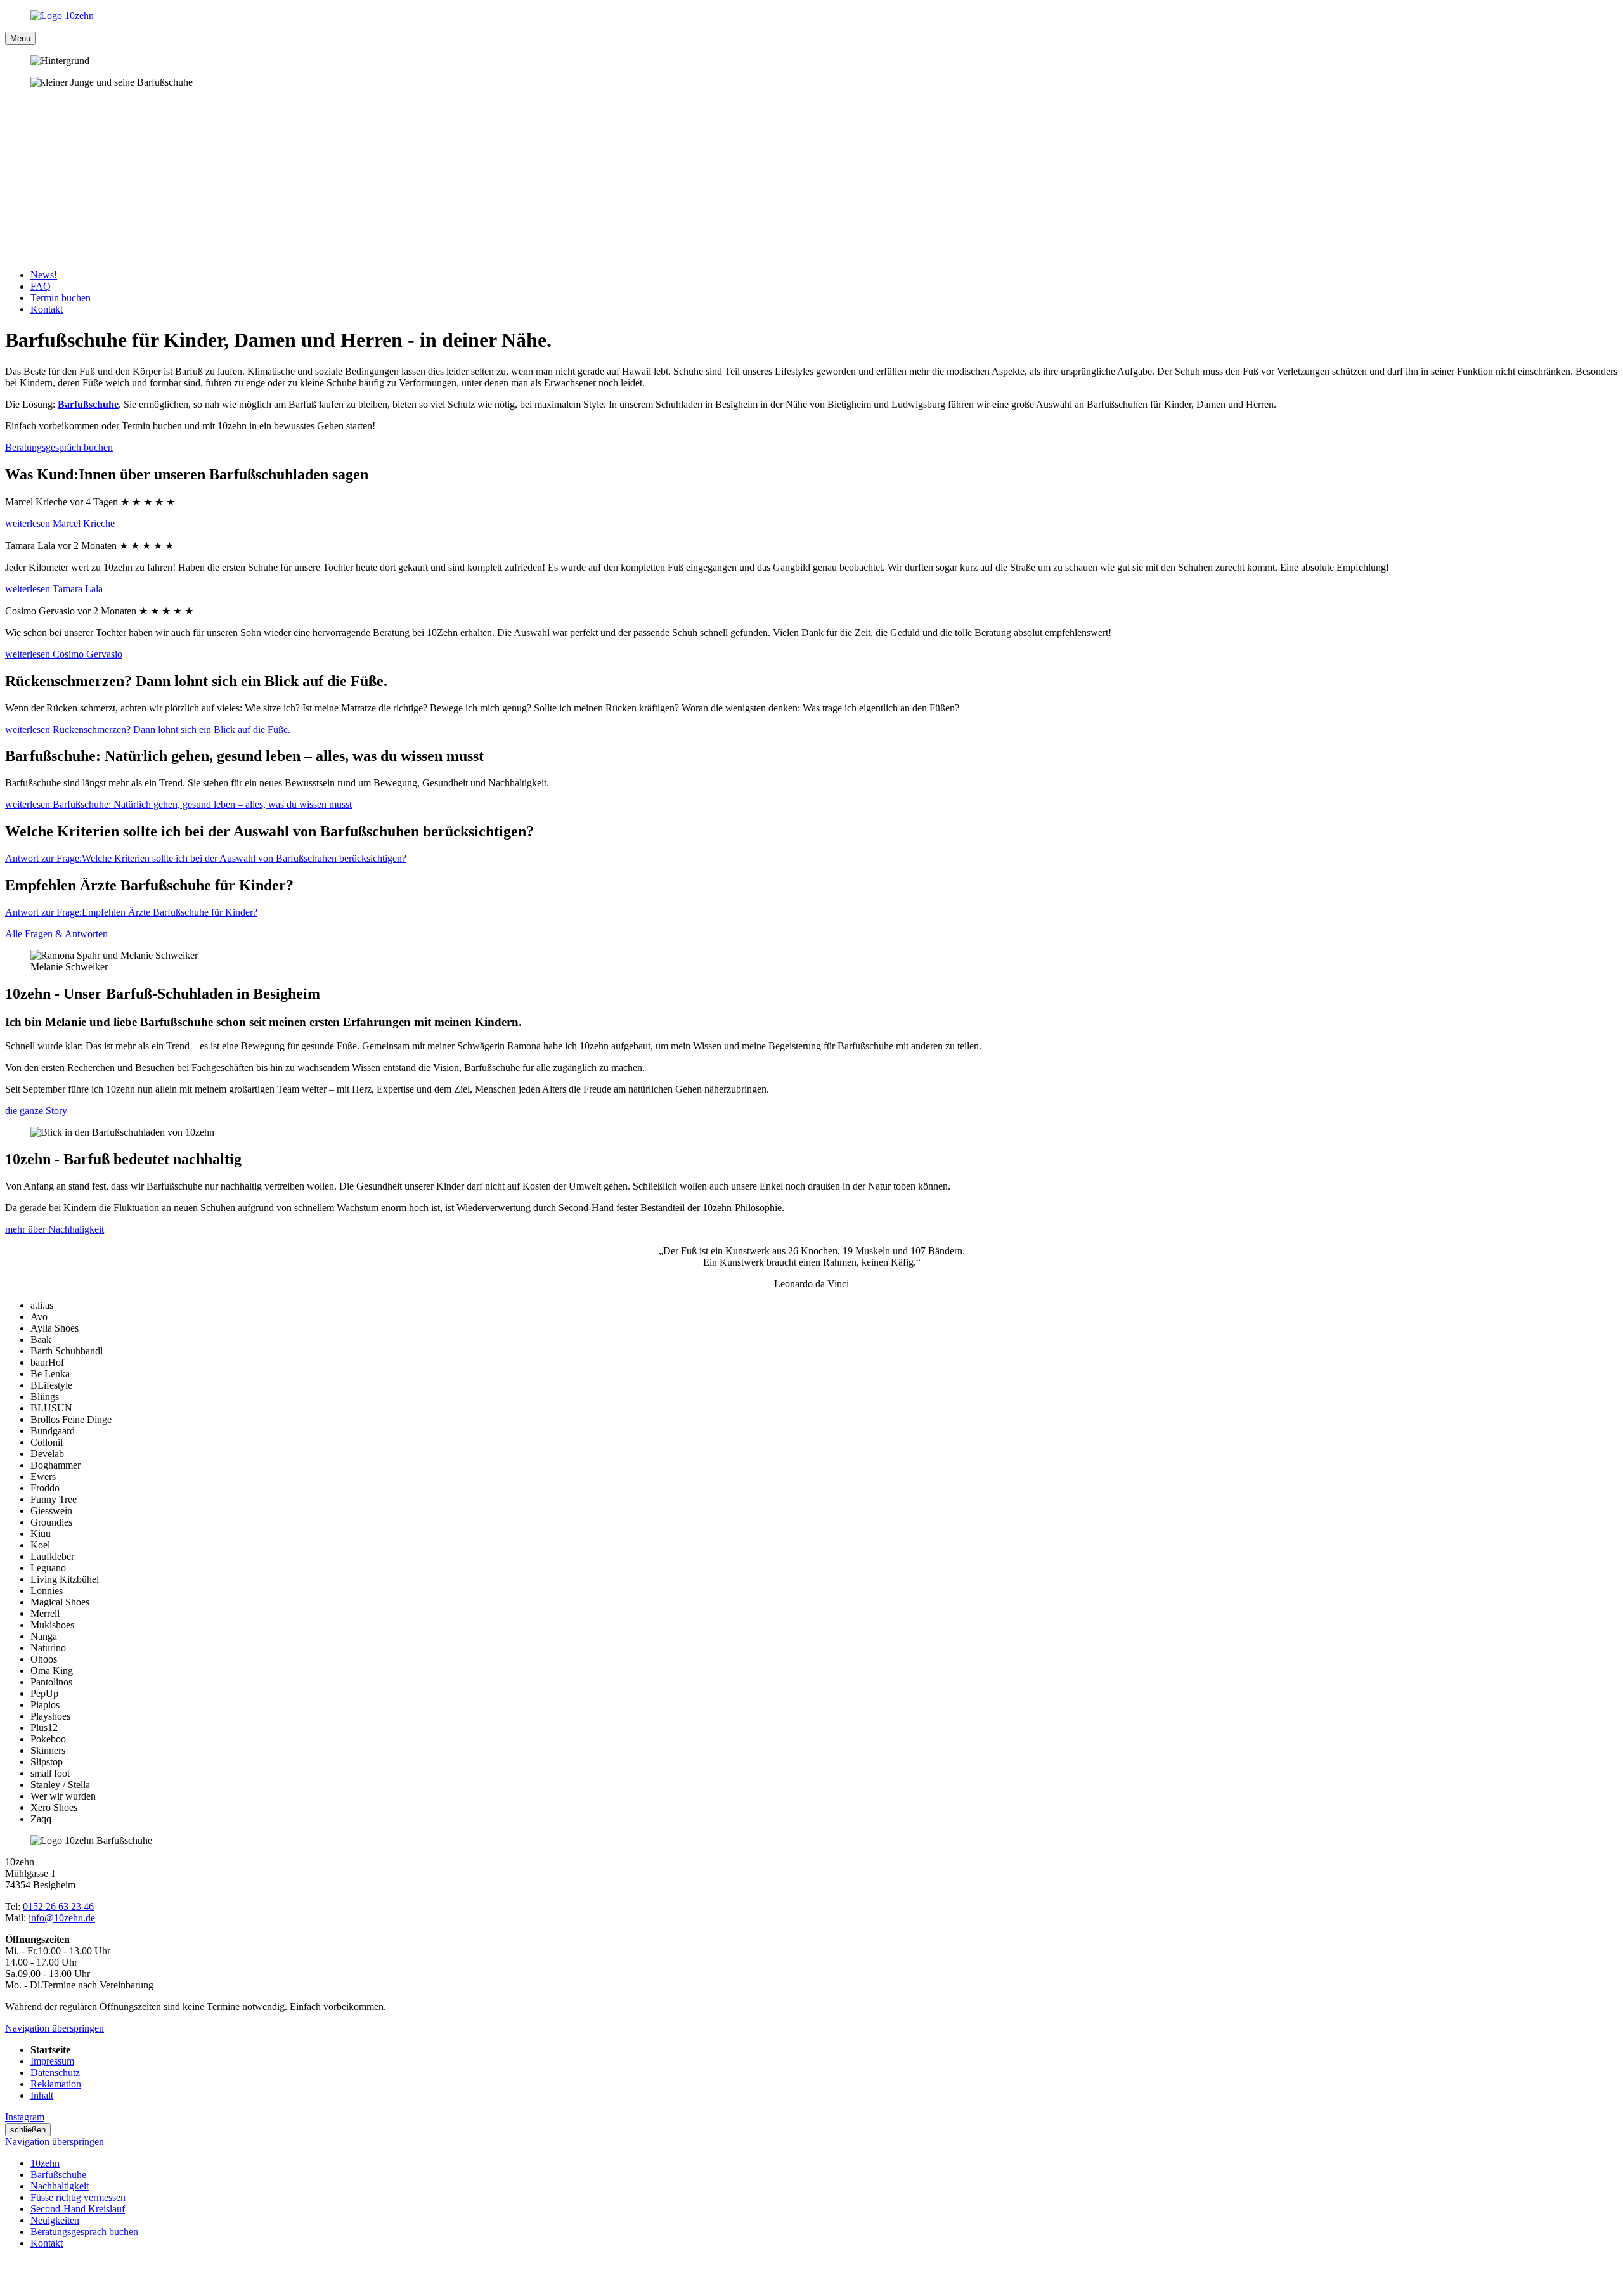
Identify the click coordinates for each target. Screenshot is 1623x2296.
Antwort (206, 858)
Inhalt (42, 2095)
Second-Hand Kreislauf (78, 2209)
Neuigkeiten (55, 2220)
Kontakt (47, 2243)
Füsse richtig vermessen (78, 2197)
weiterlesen (60, 523)
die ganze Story (36, 1111)
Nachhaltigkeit (60, 2186)
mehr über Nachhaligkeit (55, 1229)
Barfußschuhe (88, 404)
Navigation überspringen (55, 2028)
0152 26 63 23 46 (58, 1906)
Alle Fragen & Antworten (56, 934)
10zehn (45, 2163)
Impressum (52, 2061)
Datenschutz (55, 2072)
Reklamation (56, 2084)
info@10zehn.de (62, 1918)
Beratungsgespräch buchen (59, 447)
